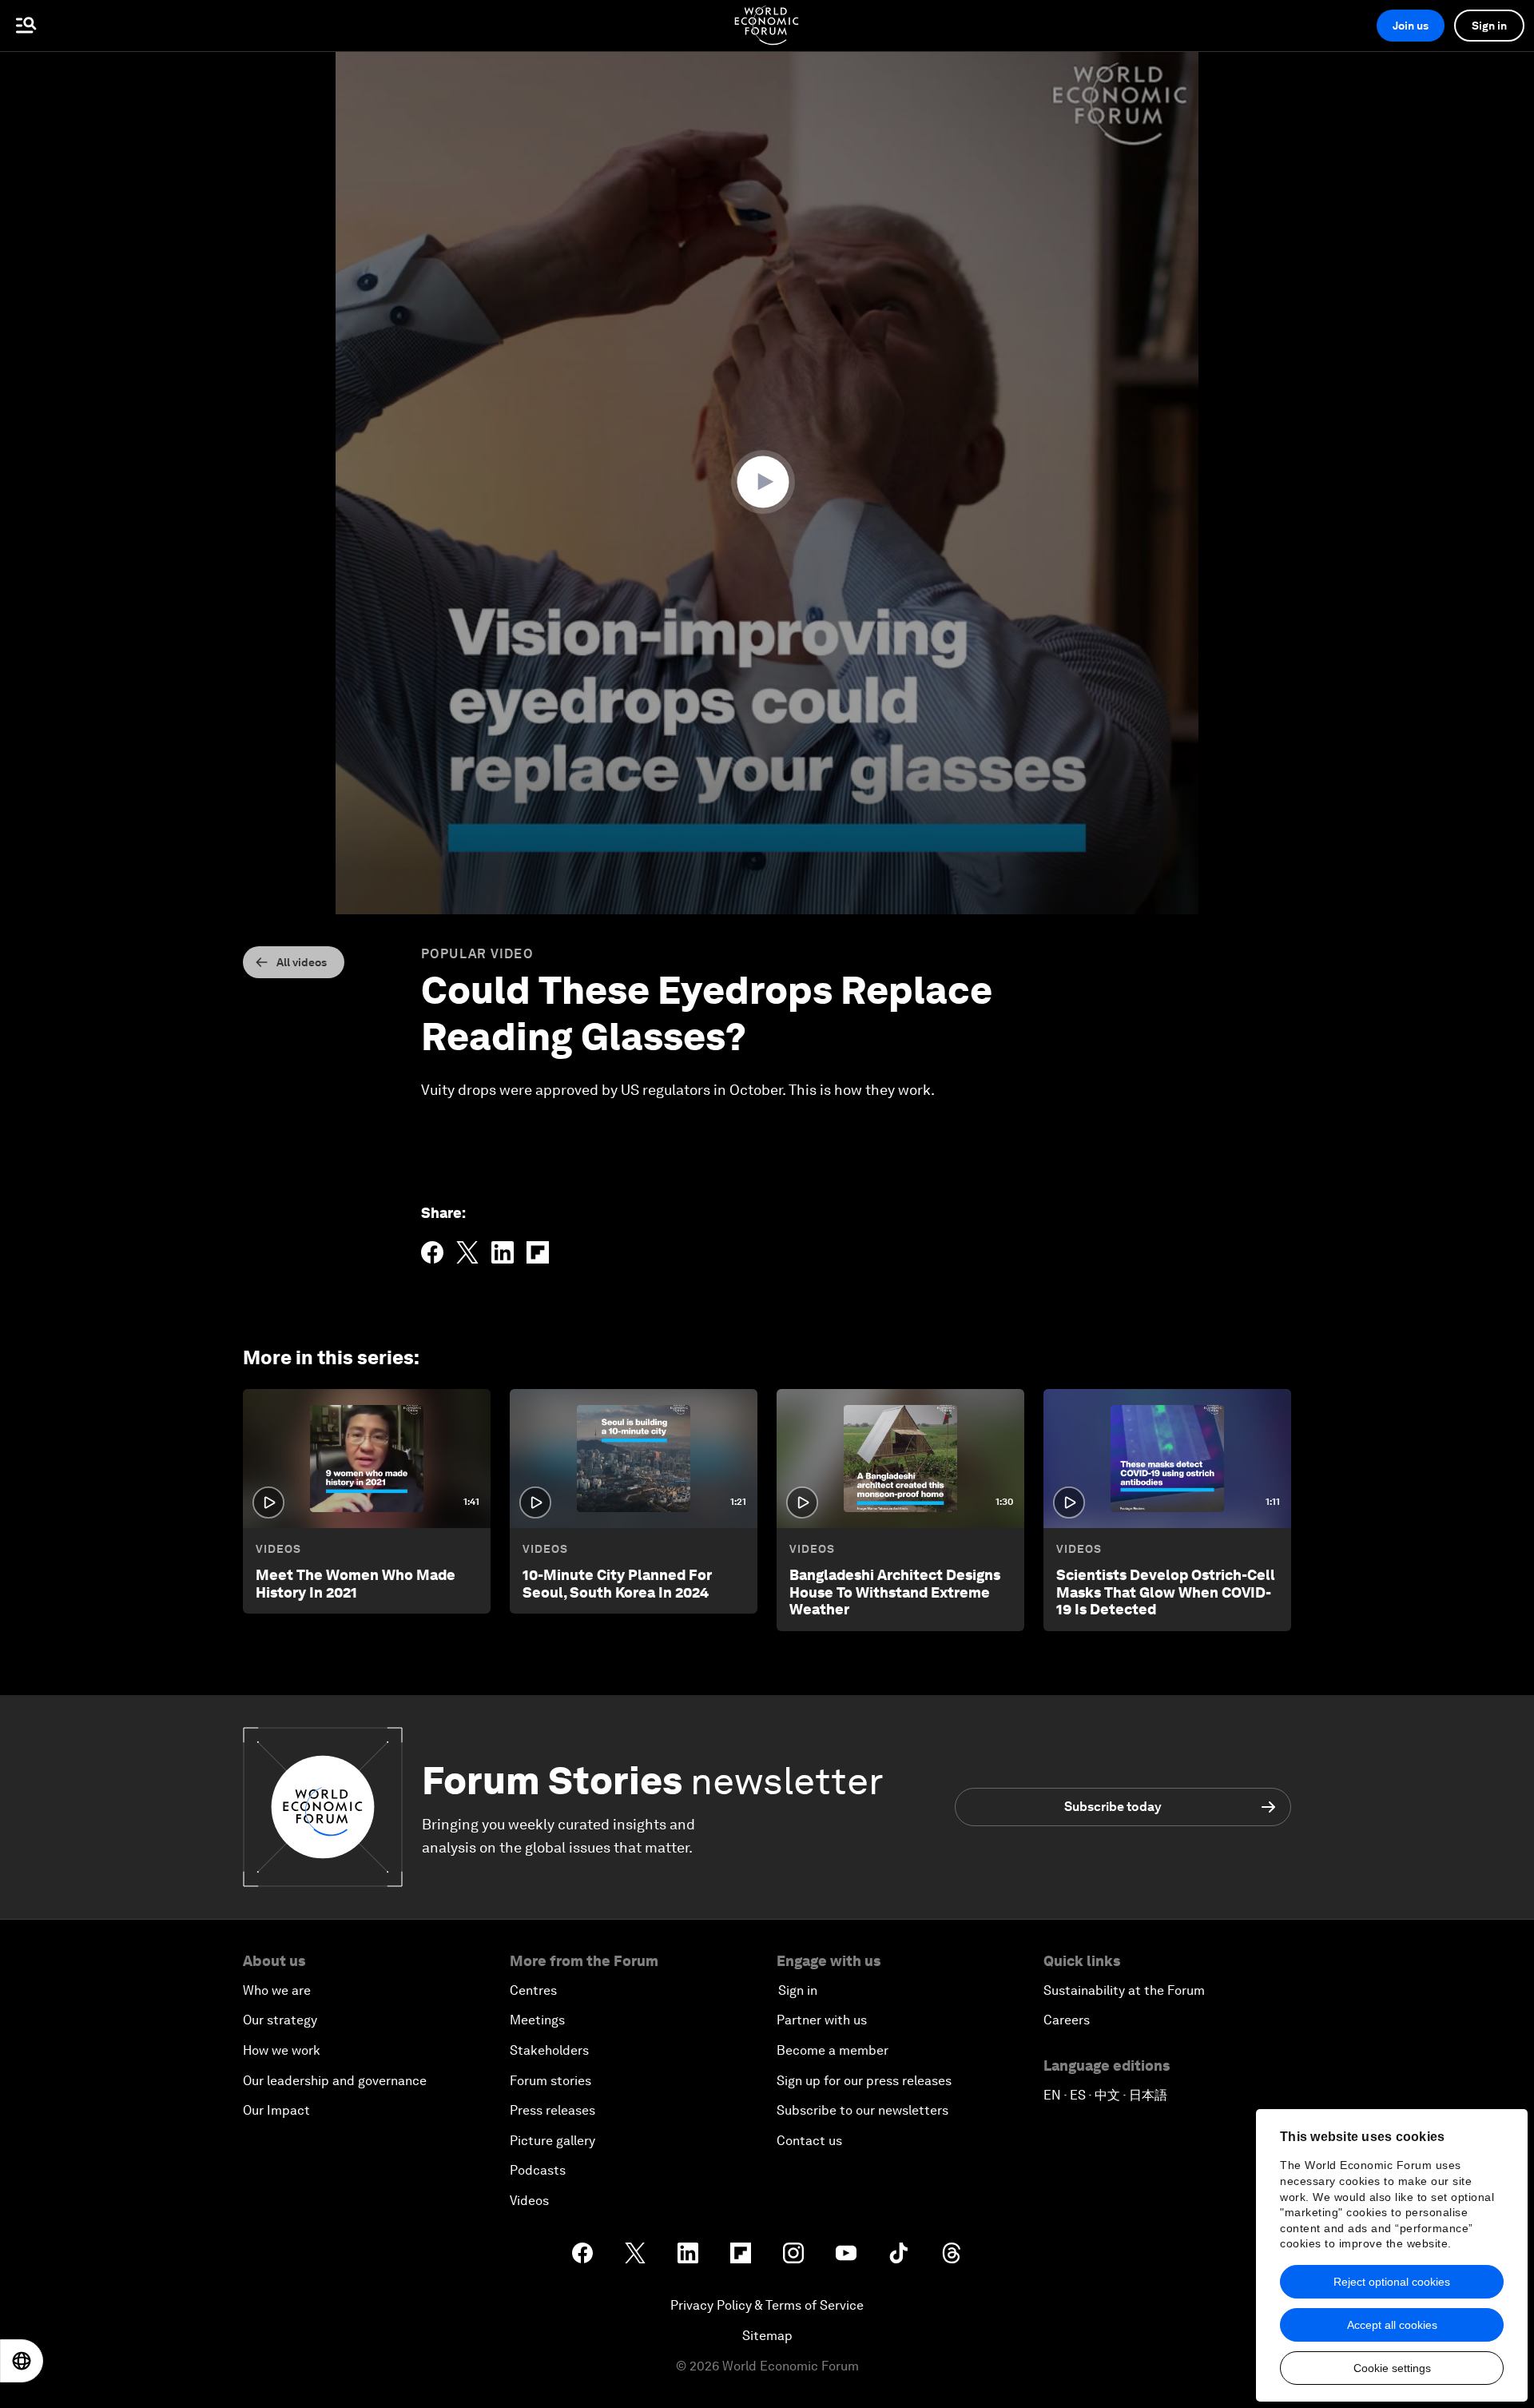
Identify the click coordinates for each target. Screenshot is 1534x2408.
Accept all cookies (1392, 2325)
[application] (767, 483)
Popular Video (477, 954)
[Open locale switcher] (22, 2361)
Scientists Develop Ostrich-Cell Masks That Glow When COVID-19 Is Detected (1166, 1592)
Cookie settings (1392, 2368)
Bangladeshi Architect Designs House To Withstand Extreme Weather (895, 1592)
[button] (767, 482)
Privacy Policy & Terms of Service (767, 2305)
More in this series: (331, 1357)
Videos (279, 1549)
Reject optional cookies (1392, 2282)
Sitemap (767, 2336)
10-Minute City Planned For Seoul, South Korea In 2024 (617, 1584)
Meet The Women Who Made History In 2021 (356, 1584)
